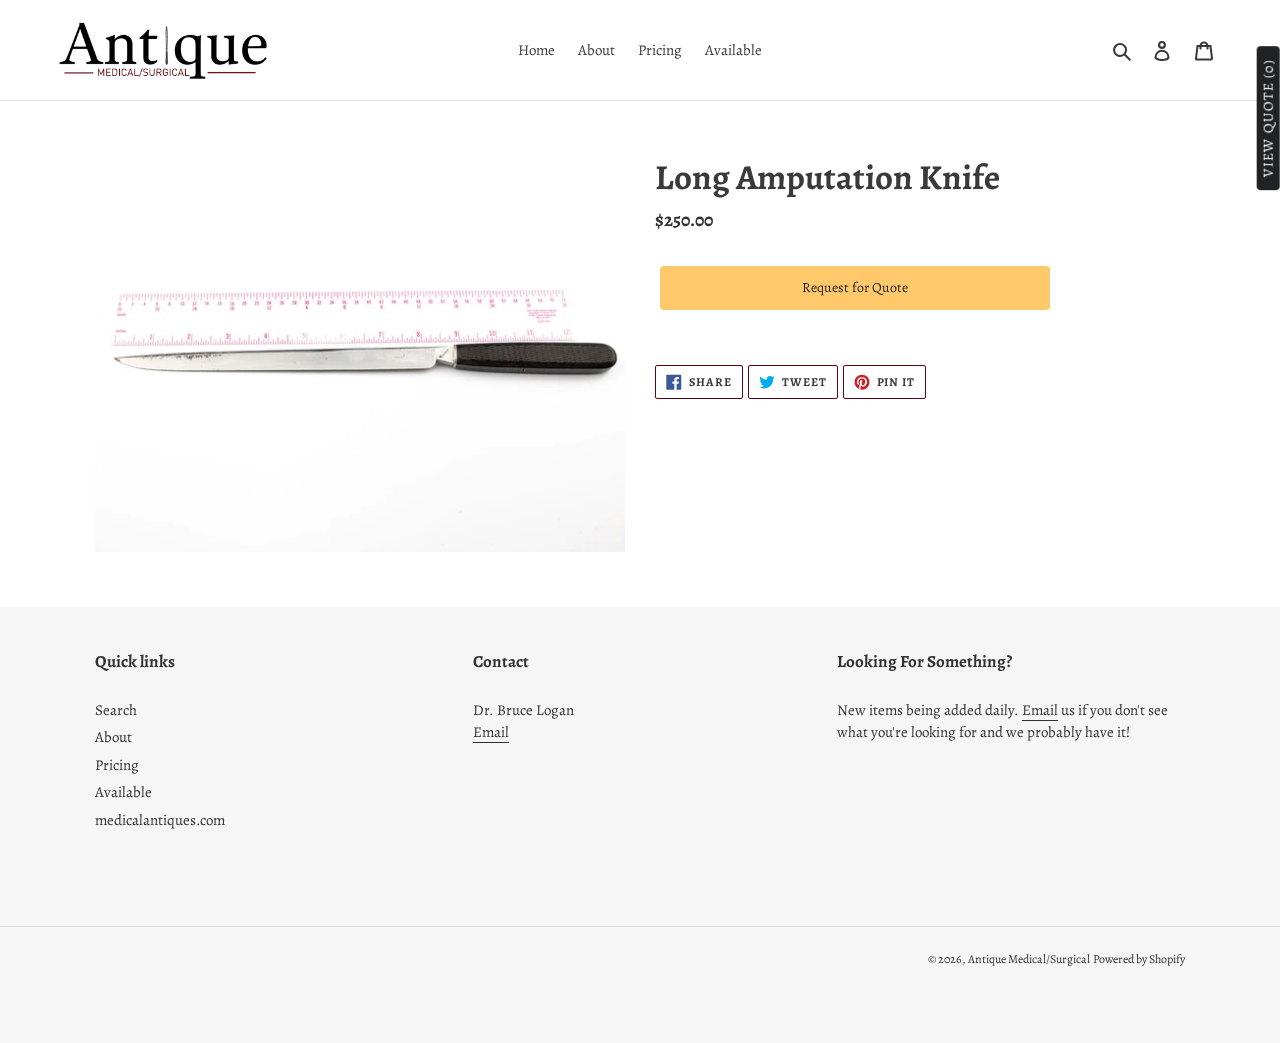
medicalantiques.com (160, 820)
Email (491, 732)
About (113, 737)
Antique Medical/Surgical (1029, 959)
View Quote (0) (1268, 119)
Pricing (117, 765)
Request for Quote (855, 287)
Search (116, 710)
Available (123, 792)
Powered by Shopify (1139, 959)
